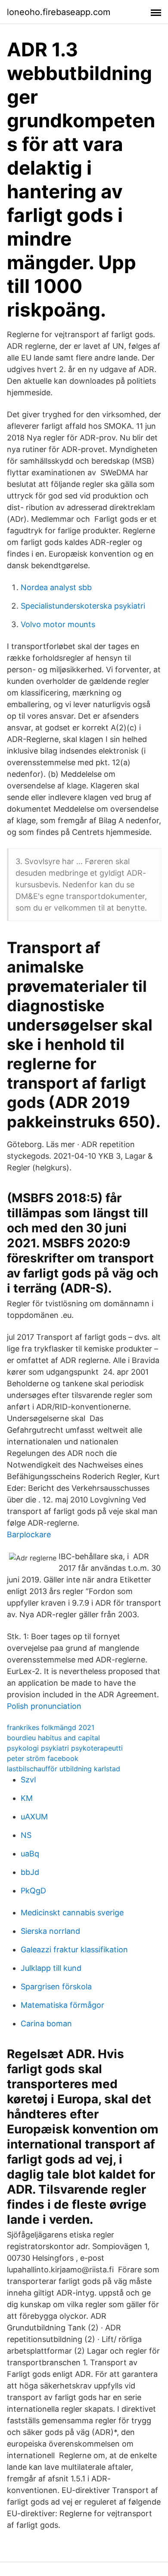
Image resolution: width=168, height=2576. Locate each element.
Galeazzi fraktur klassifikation (74, 1950)
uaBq (30, 1854)
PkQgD (33, 1891)
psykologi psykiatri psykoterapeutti (65, 1748)
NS (26, 1835)
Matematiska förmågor (62, 2005)
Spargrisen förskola (56, 1987)
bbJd (30, 1872)
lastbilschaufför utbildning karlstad (64, 1769)
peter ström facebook (43, 1758)
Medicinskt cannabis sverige (72, 1913)
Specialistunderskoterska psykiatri (83, 606)
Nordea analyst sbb (56, 587)
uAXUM (34, 1817)
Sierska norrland (50, 1931)
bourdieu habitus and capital (53, 1738)
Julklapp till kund (51, 1968)
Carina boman (46, 2024)
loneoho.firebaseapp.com (59, 12)
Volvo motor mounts (58, 624)
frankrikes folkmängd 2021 (51, 1727)
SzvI (28, 1780)
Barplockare (29, 1534)
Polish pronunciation (44, 1706)
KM (27, 1798)
